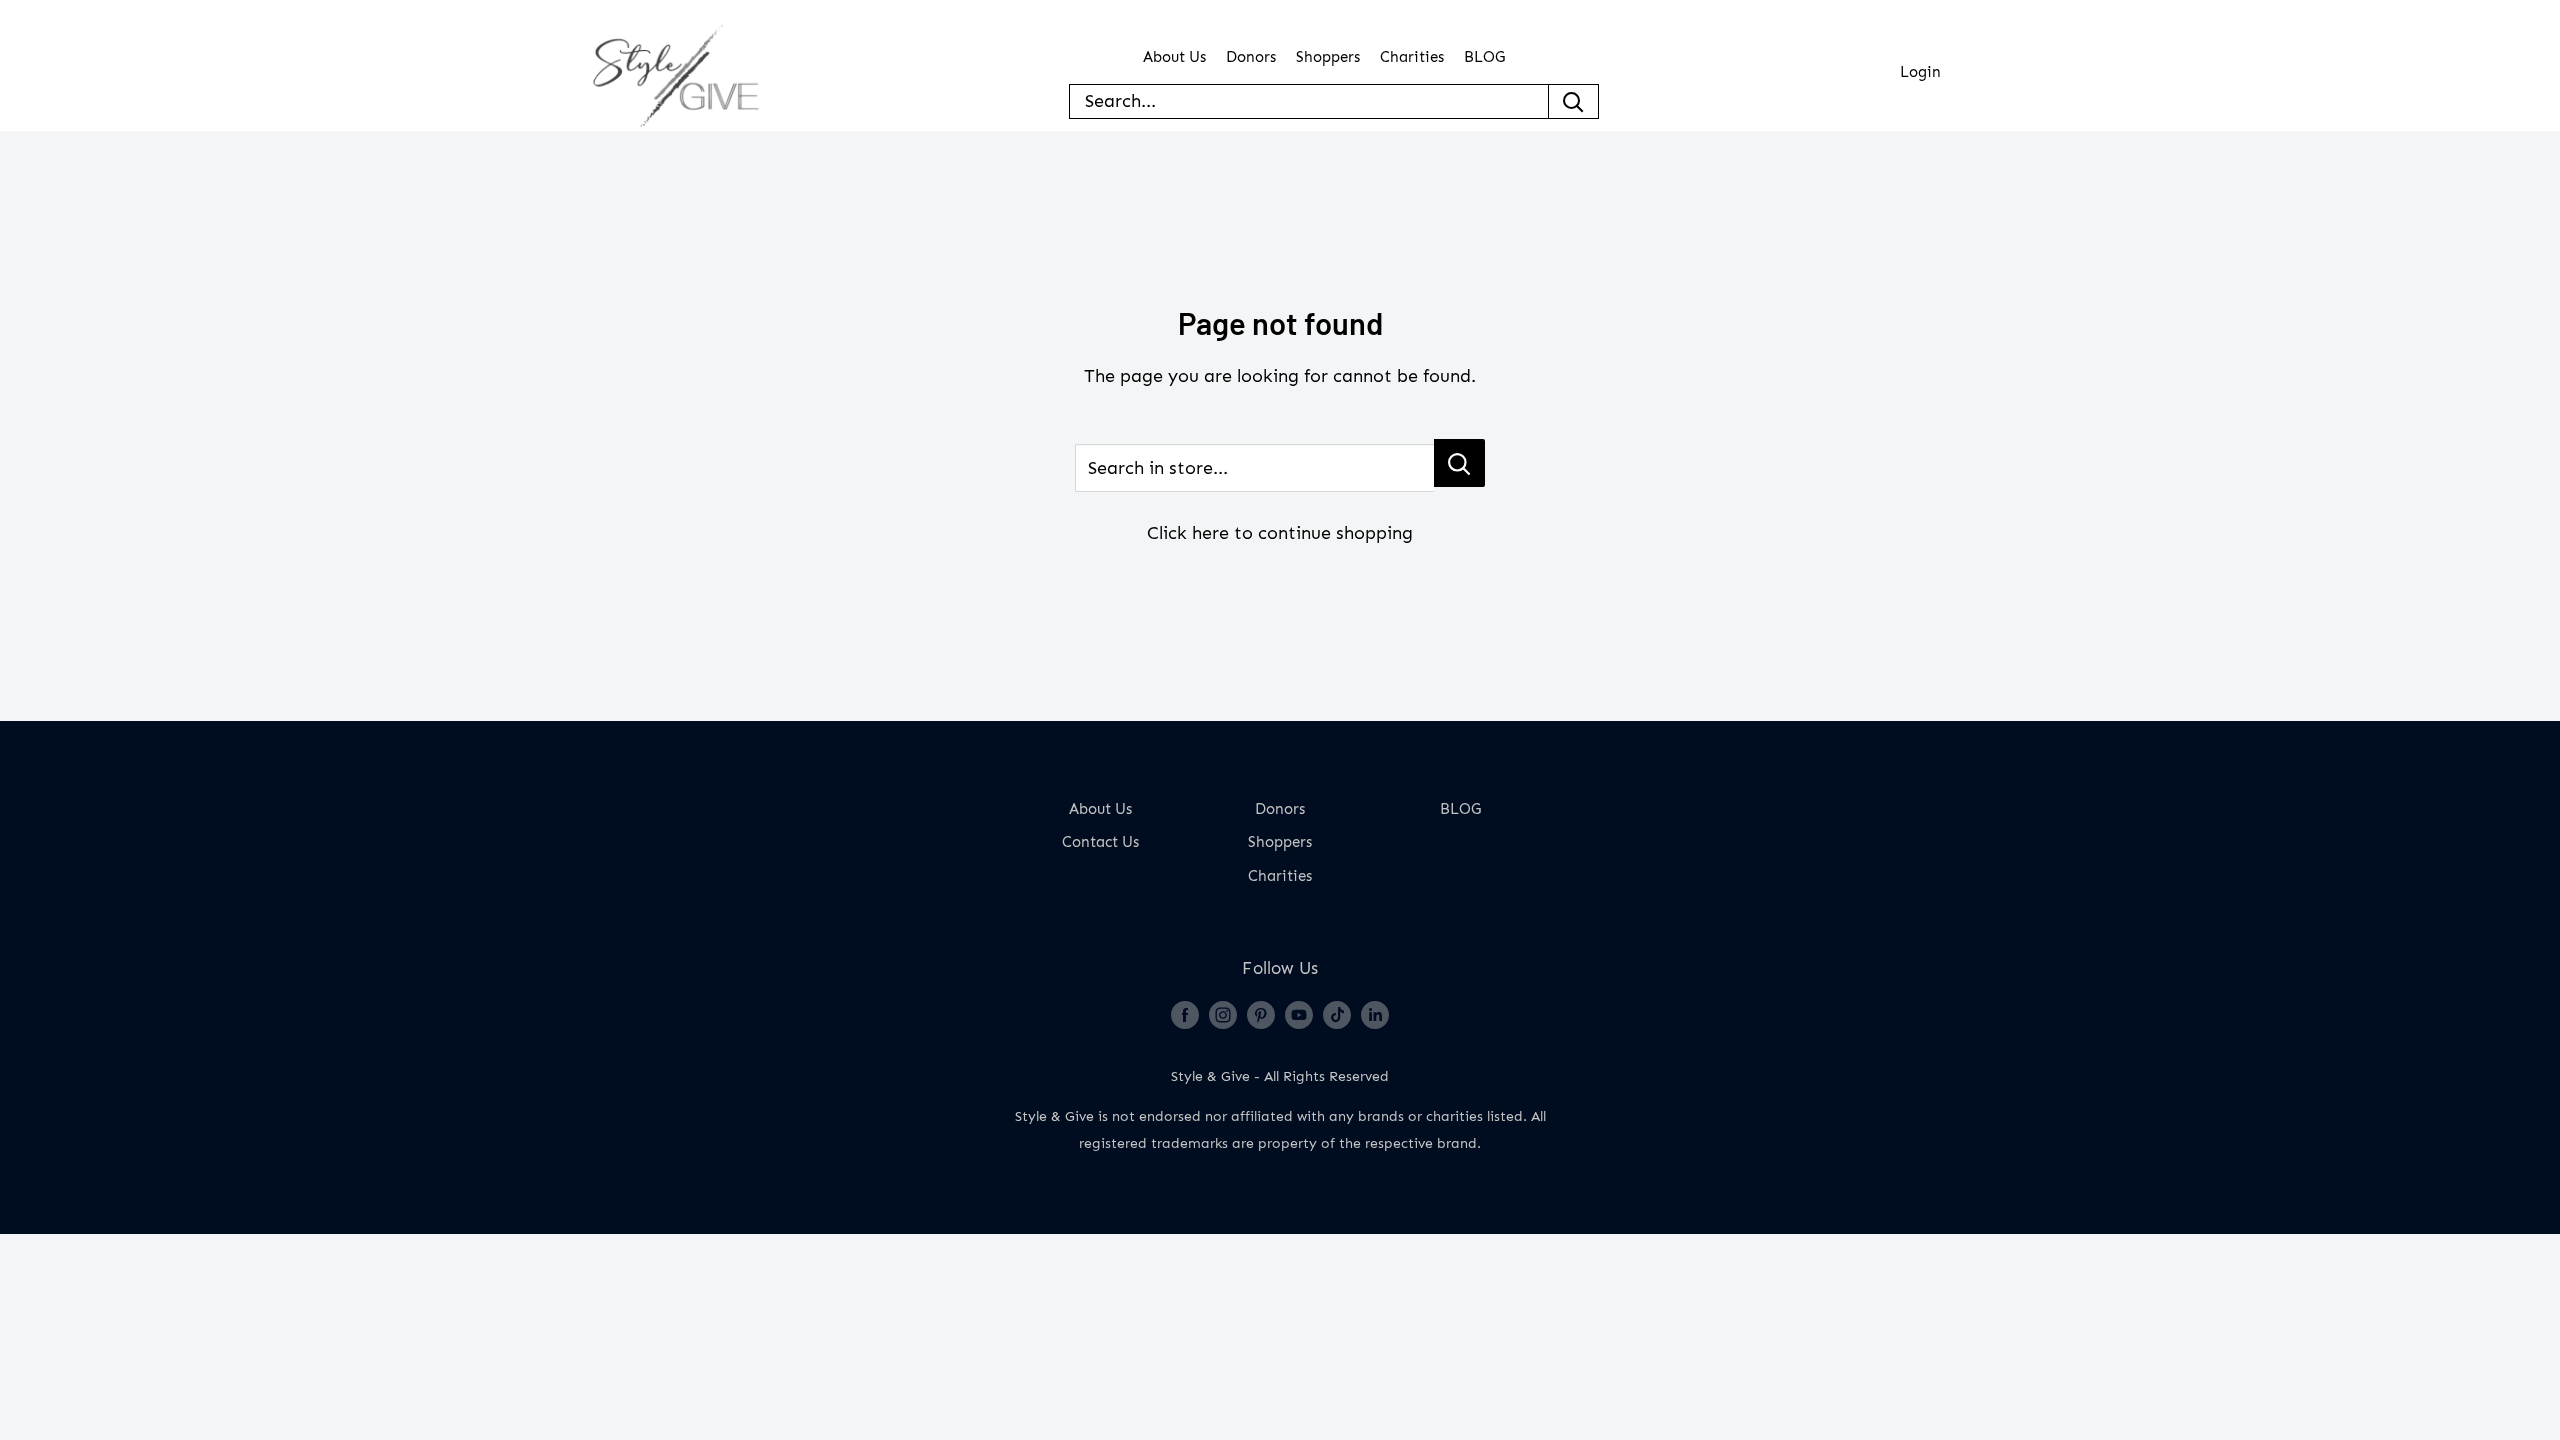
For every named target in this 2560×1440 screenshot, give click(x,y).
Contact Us (1100, 842)
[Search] (1574, 101)
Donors (1251, 57)
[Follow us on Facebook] (1185, 1014)
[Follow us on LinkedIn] (1375, 1014)
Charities (1412, 57)
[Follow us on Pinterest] (1261, 1014)
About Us (1174, 57)
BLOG (1484, 57)
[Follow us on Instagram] (1223, 1014)
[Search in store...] (1459, 463)
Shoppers (1328, 57)
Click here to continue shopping (1280, 533)
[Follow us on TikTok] (1337, 1014)
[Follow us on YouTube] (1299, 1014)
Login (1920, 72)
